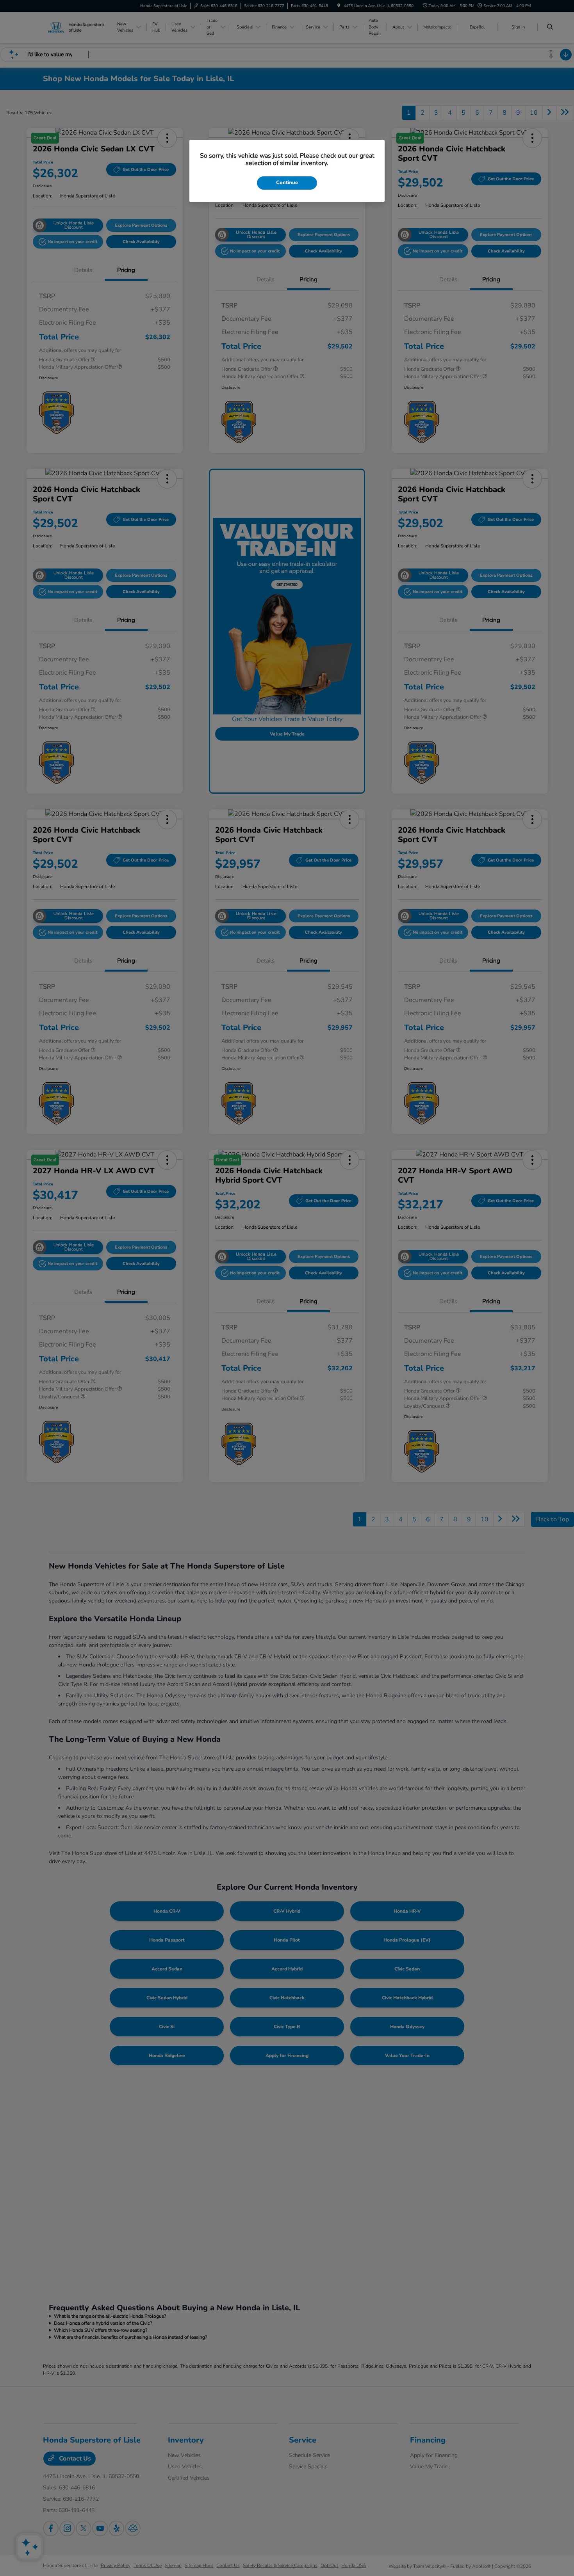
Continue (287, 183)
